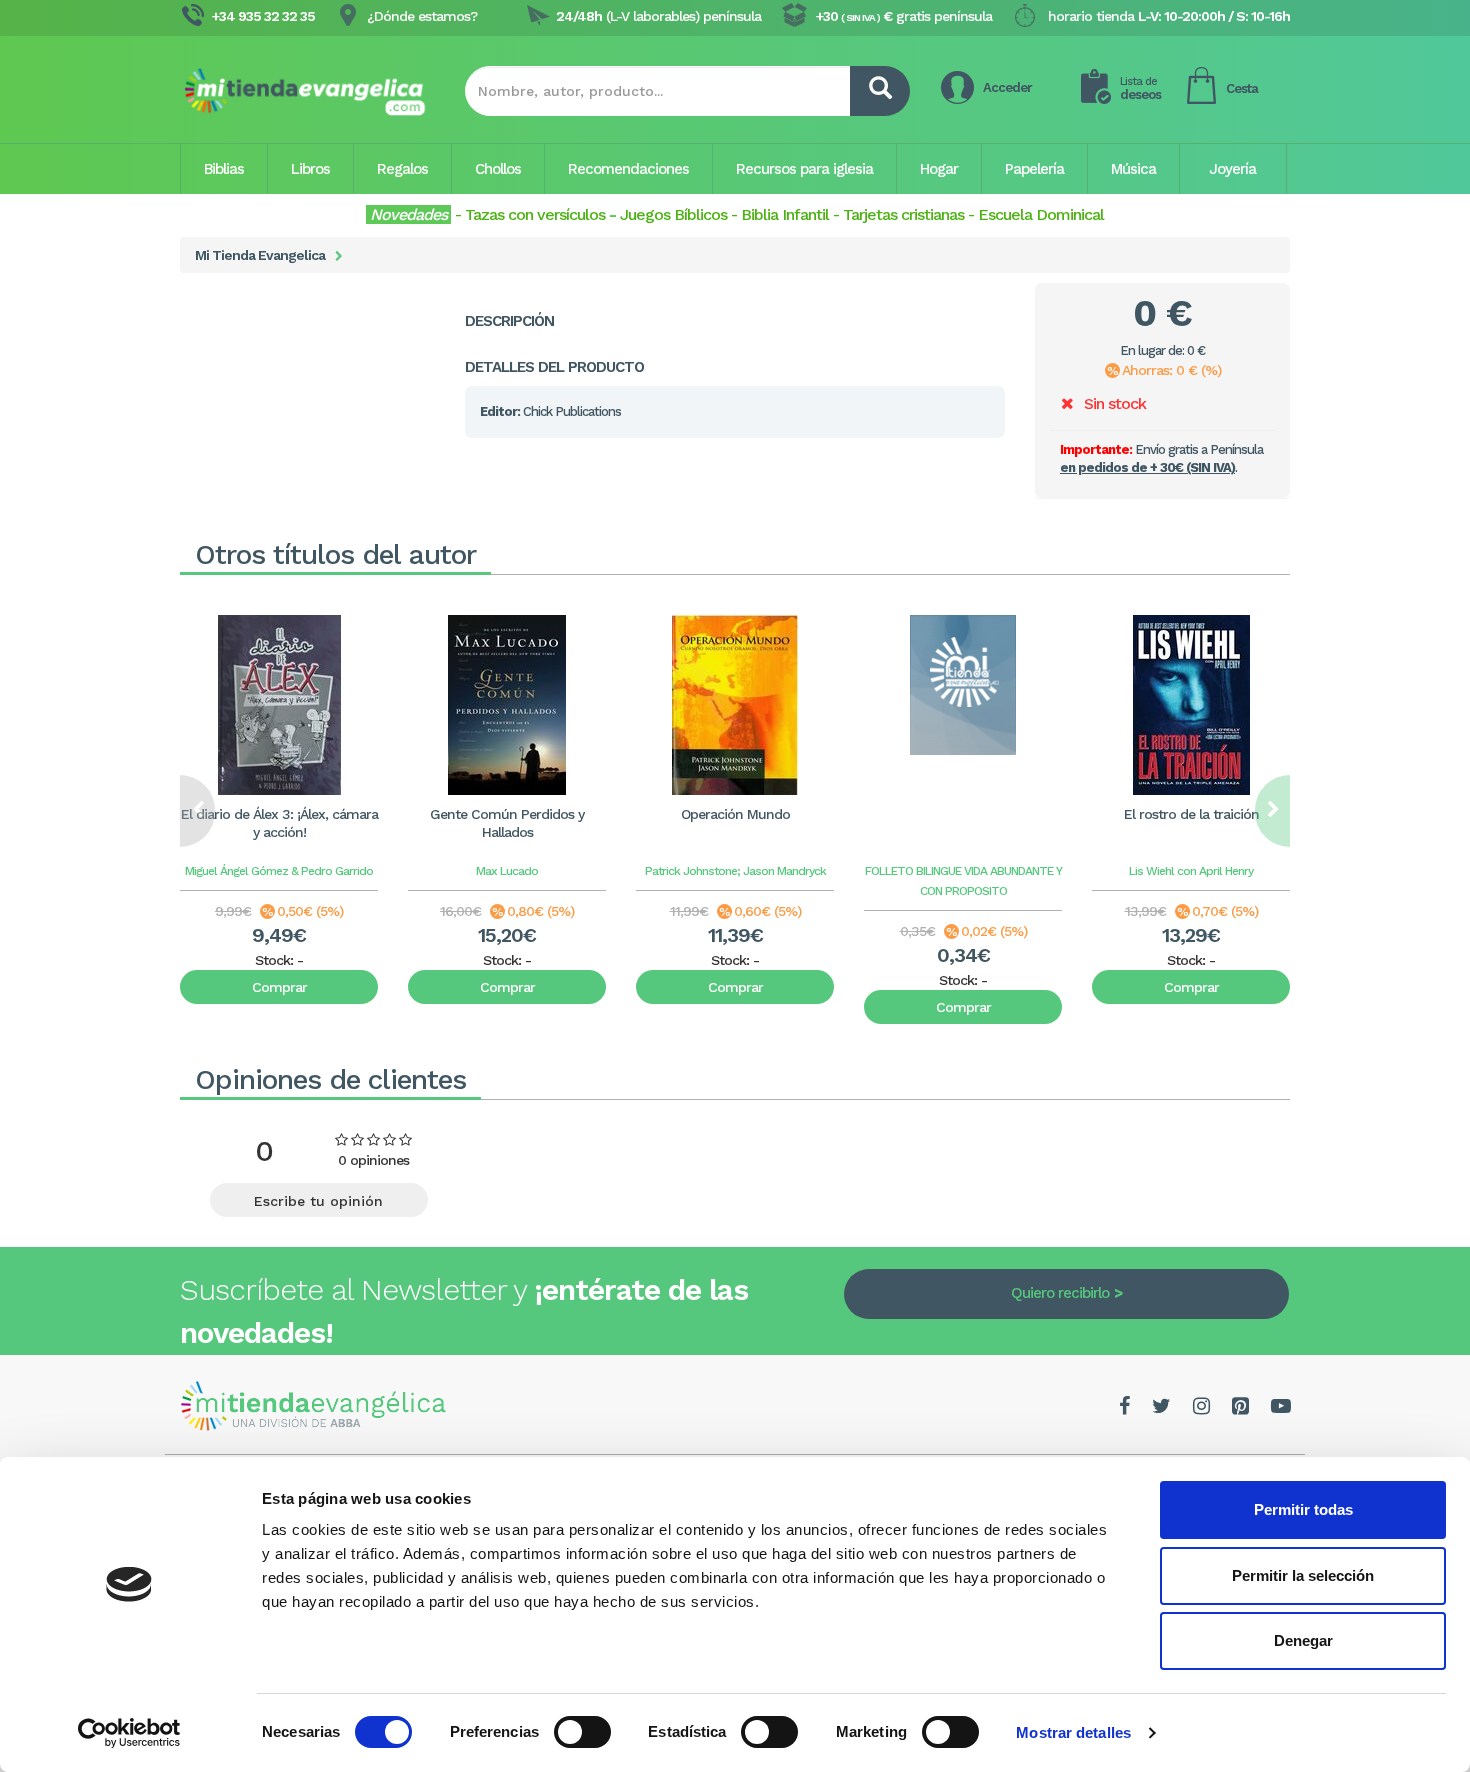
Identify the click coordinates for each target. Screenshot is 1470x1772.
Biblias (224, 169)
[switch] (582, 1732)
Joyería (1232, 169)
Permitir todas (1303, 1509)
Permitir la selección (1303, 1575)
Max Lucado (507, 871)
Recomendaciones (628, 169)
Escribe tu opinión (318, 1201)
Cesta (1242, 88)
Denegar (1303, 1640)
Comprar (279, 987)
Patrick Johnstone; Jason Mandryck (735, 871)
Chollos (498, 169)
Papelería (1034, 169)
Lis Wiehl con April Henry (1191, 871)
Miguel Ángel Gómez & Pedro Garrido (279, 871)
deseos (1140, 88)
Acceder (1007, 87)
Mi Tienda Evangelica (260, 255)
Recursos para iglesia (804, 169)
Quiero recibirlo (1060, 1293)
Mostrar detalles (1073, 1732)
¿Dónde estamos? (422, 16)
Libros (310, 169)
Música (1133, 169)
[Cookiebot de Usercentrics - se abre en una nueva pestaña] (129, 1733)
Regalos (402, 169)
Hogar (939, 169)
